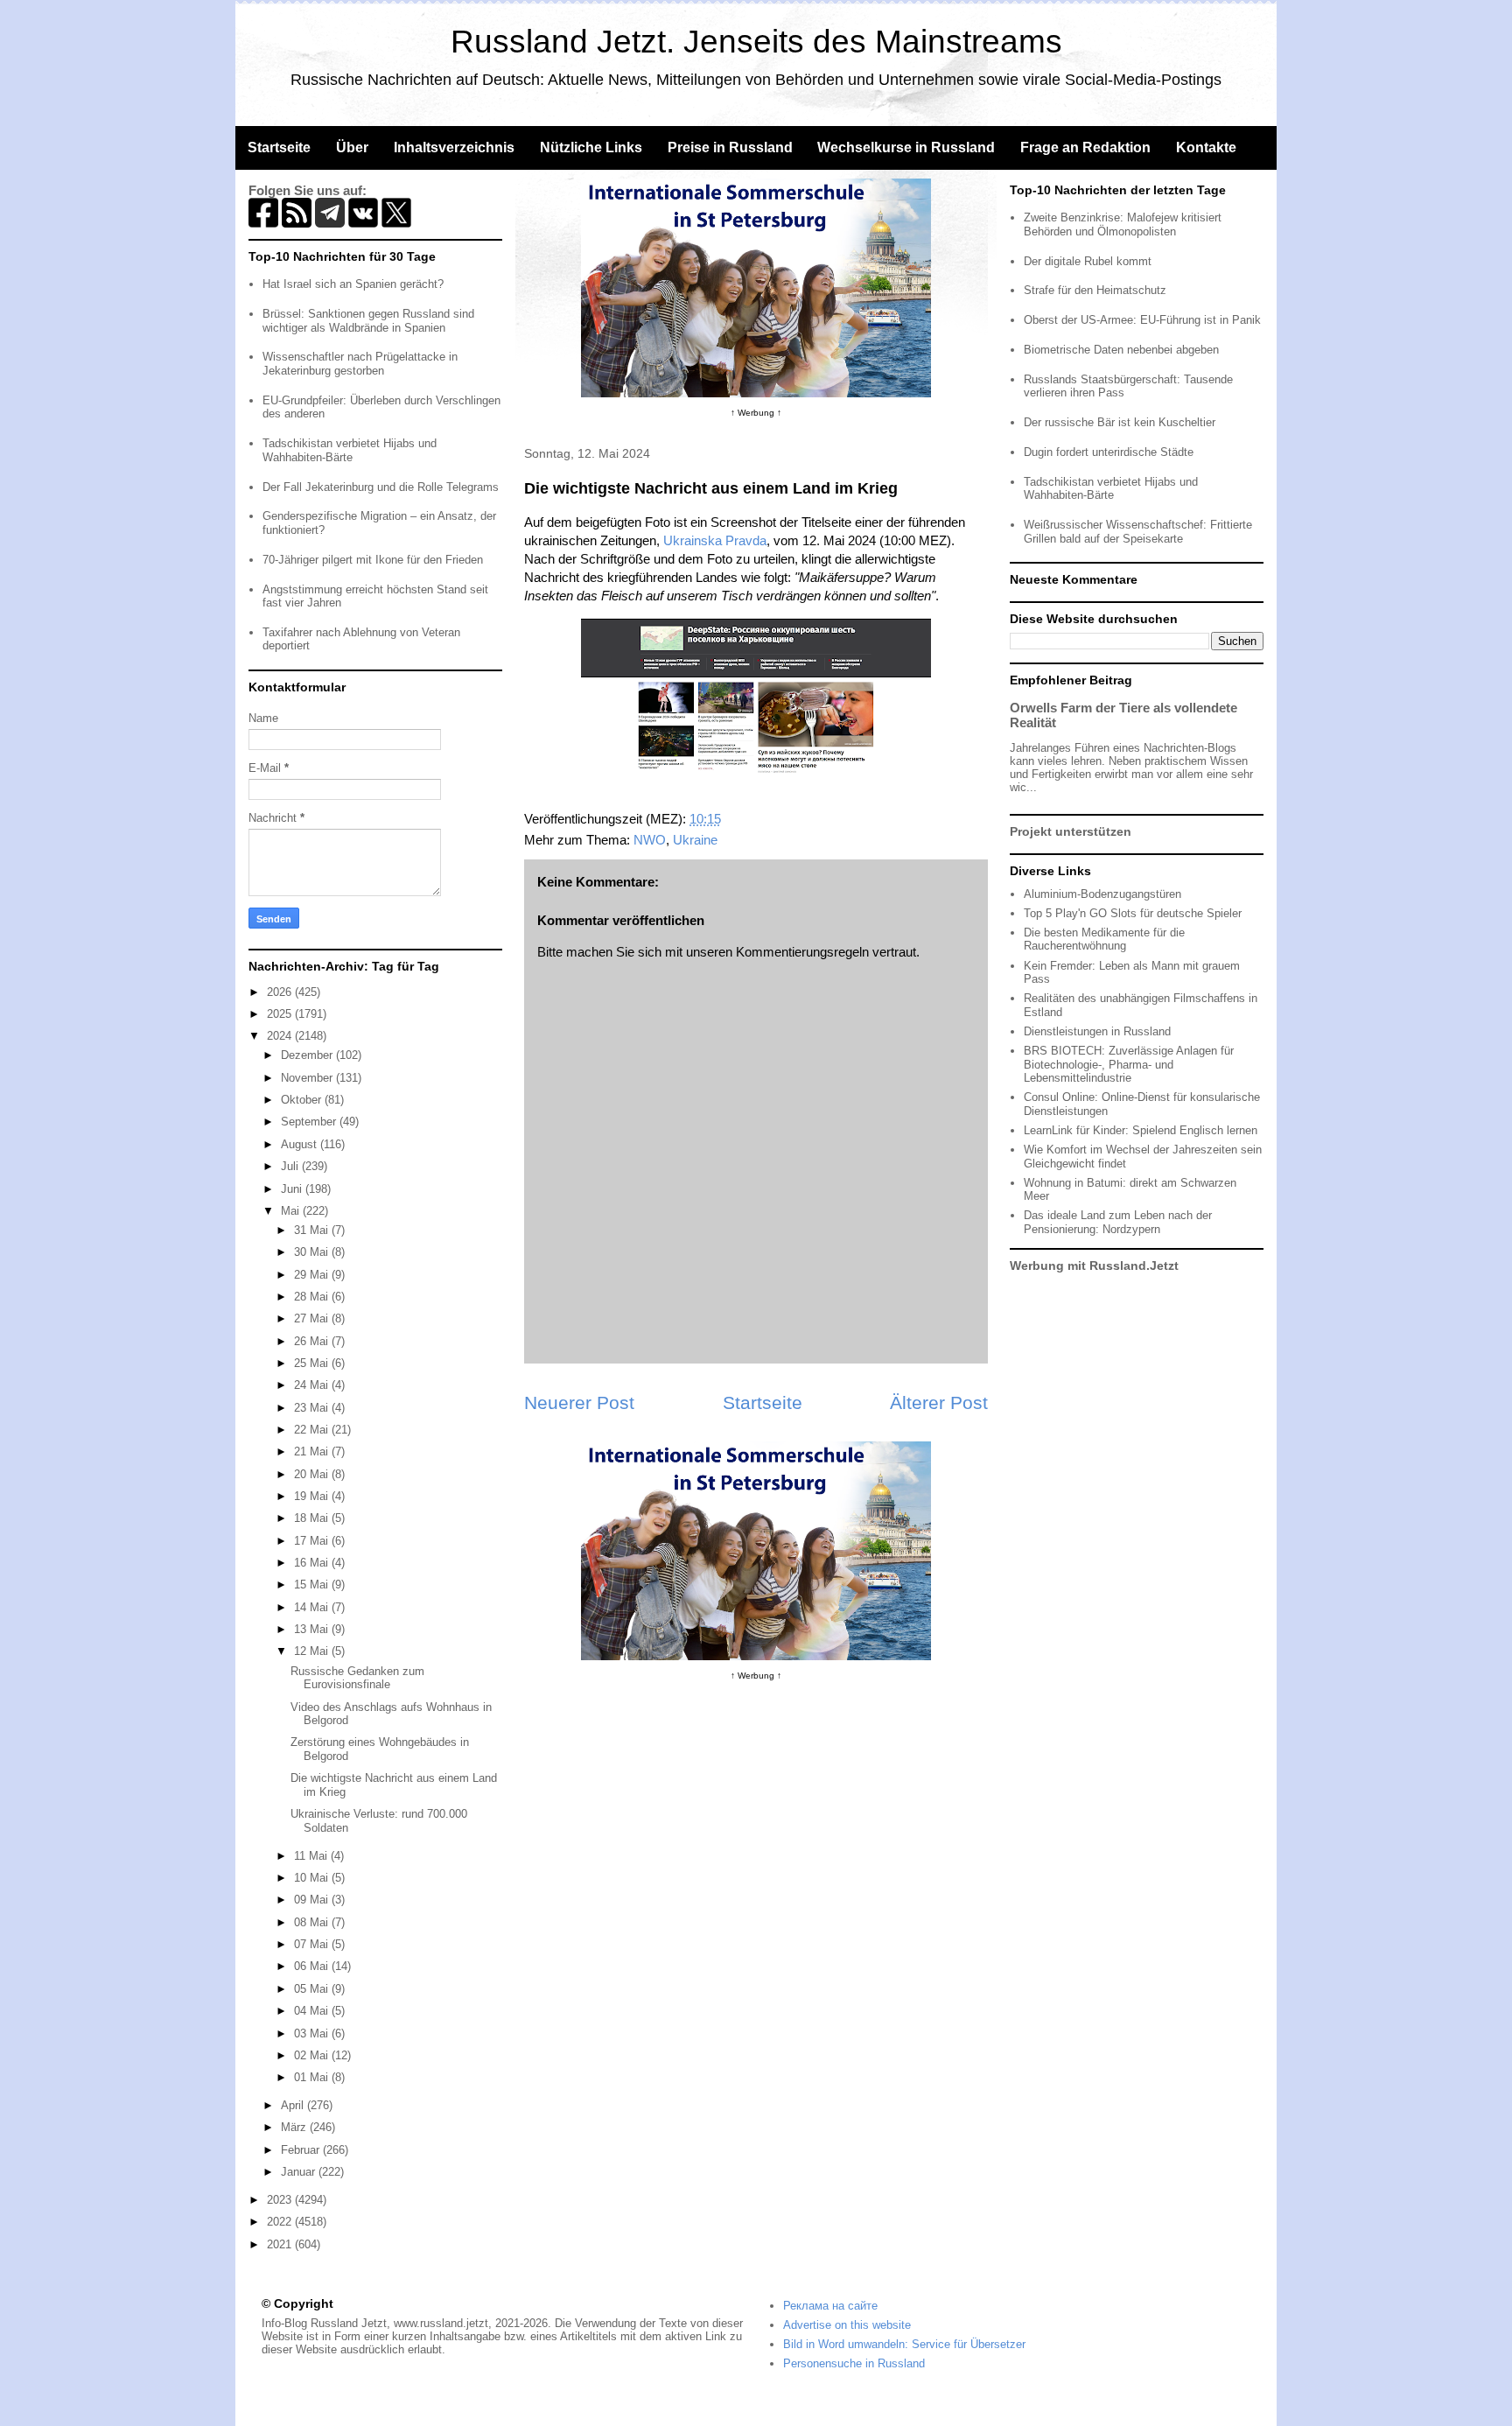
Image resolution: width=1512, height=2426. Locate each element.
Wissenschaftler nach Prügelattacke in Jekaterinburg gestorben (360, 364)
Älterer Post (939, 1402)
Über (352, 147)
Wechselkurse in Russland (906, 147)
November (308, 1078)
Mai (292, 1211)
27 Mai (313, 1318)
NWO (650, 840)
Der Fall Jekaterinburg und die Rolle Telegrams (381, 487)
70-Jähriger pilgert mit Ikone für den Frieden (373, 560)
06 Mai (313, 1966)
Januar (300, 2172)
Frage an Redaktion (1085, 147)
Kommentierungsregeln (802, 952)
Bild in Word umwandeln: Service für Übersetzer (904, 2344)
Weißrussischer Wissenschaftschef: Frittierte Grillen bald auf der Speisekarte (1138, 532)
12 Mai (313, 1651)
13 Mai (313, 1629)
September (310, 1122)
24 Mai (313, 1385)
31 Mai (313, 1230)
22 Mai (313, 1430)
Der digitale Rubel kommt (1088, 261)
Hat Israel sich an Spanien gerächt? (353, 284)
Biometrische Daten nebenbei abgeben (1121, 350)
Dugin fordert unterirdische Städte (1109, 452)
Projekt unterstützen (1071, 831)
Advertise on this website (847, 2325)
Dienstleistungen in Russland (1097, 1031)
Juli (291, 1166)
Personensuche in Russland (854, 2363)
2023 (281, 2200)
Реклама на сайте (830, 2306)
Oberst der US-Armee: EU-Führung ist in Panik (1142, 320)
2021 (281, 2244)
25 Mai (313, 1363)
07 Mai (313, 1944)
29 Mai (313, 1275)
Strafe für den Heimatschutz (1095, 290)
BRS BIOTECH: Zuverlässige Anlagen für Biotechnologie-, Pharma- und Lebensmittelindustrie (1129, 1064)
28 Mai (313, 1297)
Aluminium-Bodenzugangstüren (1102, 894)
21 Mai (313, 1451)
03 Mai (313, 2033)
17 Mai (313, 1541)
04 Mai (313, 2011)
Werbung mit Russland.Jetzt (1094, 1266)
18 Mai (313, 1518)
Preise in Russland (730, 147)
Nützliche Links (591, 147)
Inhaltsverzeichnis (454, 147)
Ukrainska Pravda (715, 540)
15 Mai (313, 1585)
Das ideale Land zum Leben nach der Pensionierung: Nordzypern (1118, 1222)
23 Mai (313, 1408)
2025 (281, 1014)
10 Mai (313, 1878)
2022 (281, 2222)
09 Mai (313, 1900)
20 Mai (313, 1474)
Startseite (279, 147)
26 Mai (313, 1341)
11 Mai (312, 1856)
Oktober (303, 1100)
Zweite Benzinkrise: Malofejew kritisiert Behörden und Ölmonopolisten (1123, 224)
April (294, 2105)
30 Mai (313, 1252)
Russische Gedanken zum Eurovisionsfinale (357, 1678)
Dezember (308, 1055)
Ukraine (695, 840)
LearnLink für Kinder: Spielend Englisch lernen (1141, 1130)
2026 (281, 992)
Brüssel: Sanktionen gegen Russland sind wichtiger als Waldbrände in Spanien (368, 321)
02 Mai (313, 2055)
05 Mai (313, 1989)
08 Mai (313, 1922)
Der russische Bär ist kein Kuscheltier (1120, 422)
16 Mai (313, 1563)
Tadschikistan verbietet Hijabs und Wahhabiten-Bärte (350, 450)
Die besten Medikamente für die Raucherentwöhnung (1104, 940)
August (301, 1144)
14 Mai (313, 1607)
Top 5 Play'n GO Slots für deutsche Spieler (1133, 913)
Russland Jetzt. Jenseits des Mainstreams (756, 42)
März (295, 2127)
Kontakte (1206, 147)
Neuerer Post (579, 1402)
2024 (281, 1036)
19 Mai (313, 1496)
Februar (302, 2150)
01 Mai (313, 2077)
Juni (293, 1189)
